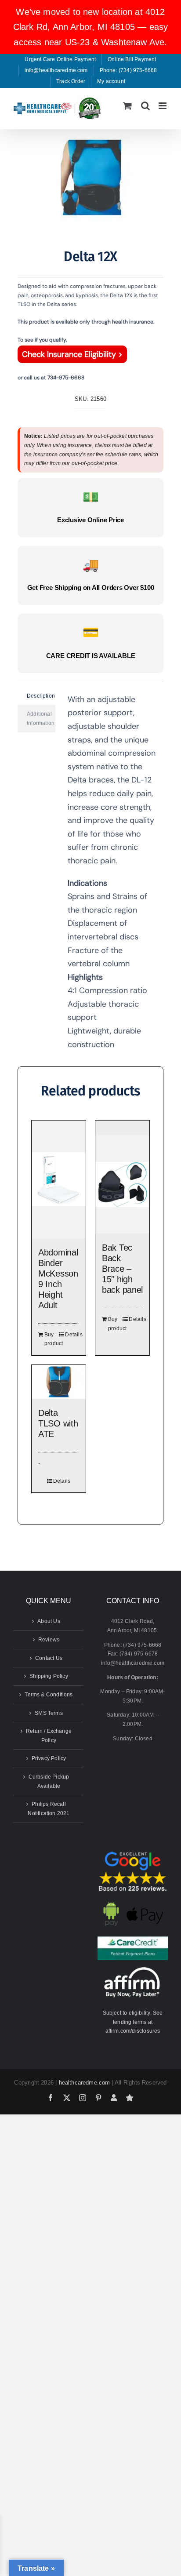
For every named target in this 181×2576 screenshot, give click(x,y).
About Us (49, 1621)
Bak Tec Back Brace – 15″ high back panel (122, 1269)
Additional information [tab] (41, 719)
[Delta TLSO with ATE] (59, 1382)
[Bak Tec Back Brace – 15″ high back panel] (122, 1184)
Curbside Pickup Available (49, 1781)
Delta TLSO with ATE (58, 1423)
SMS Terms (49, 1713)
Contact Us (49, 1658)
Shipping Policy (49, 1676)
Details (72, 1335)
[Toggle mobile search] (145, 106)
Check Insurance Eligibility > (72, 354)
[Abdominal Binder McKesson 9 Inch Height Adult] (59, 1179)
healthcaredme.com (85, 2083)
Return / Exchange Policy (49, 1736)
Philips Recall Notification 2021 (49, 1809)
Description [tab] (41, 696)
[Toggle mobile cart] (127, 106)
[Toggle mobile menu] (163, 106)
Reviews (49, 1640)
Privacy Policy (49, 1758)
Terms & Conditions (49, 1695)
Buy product (51, 1339)
